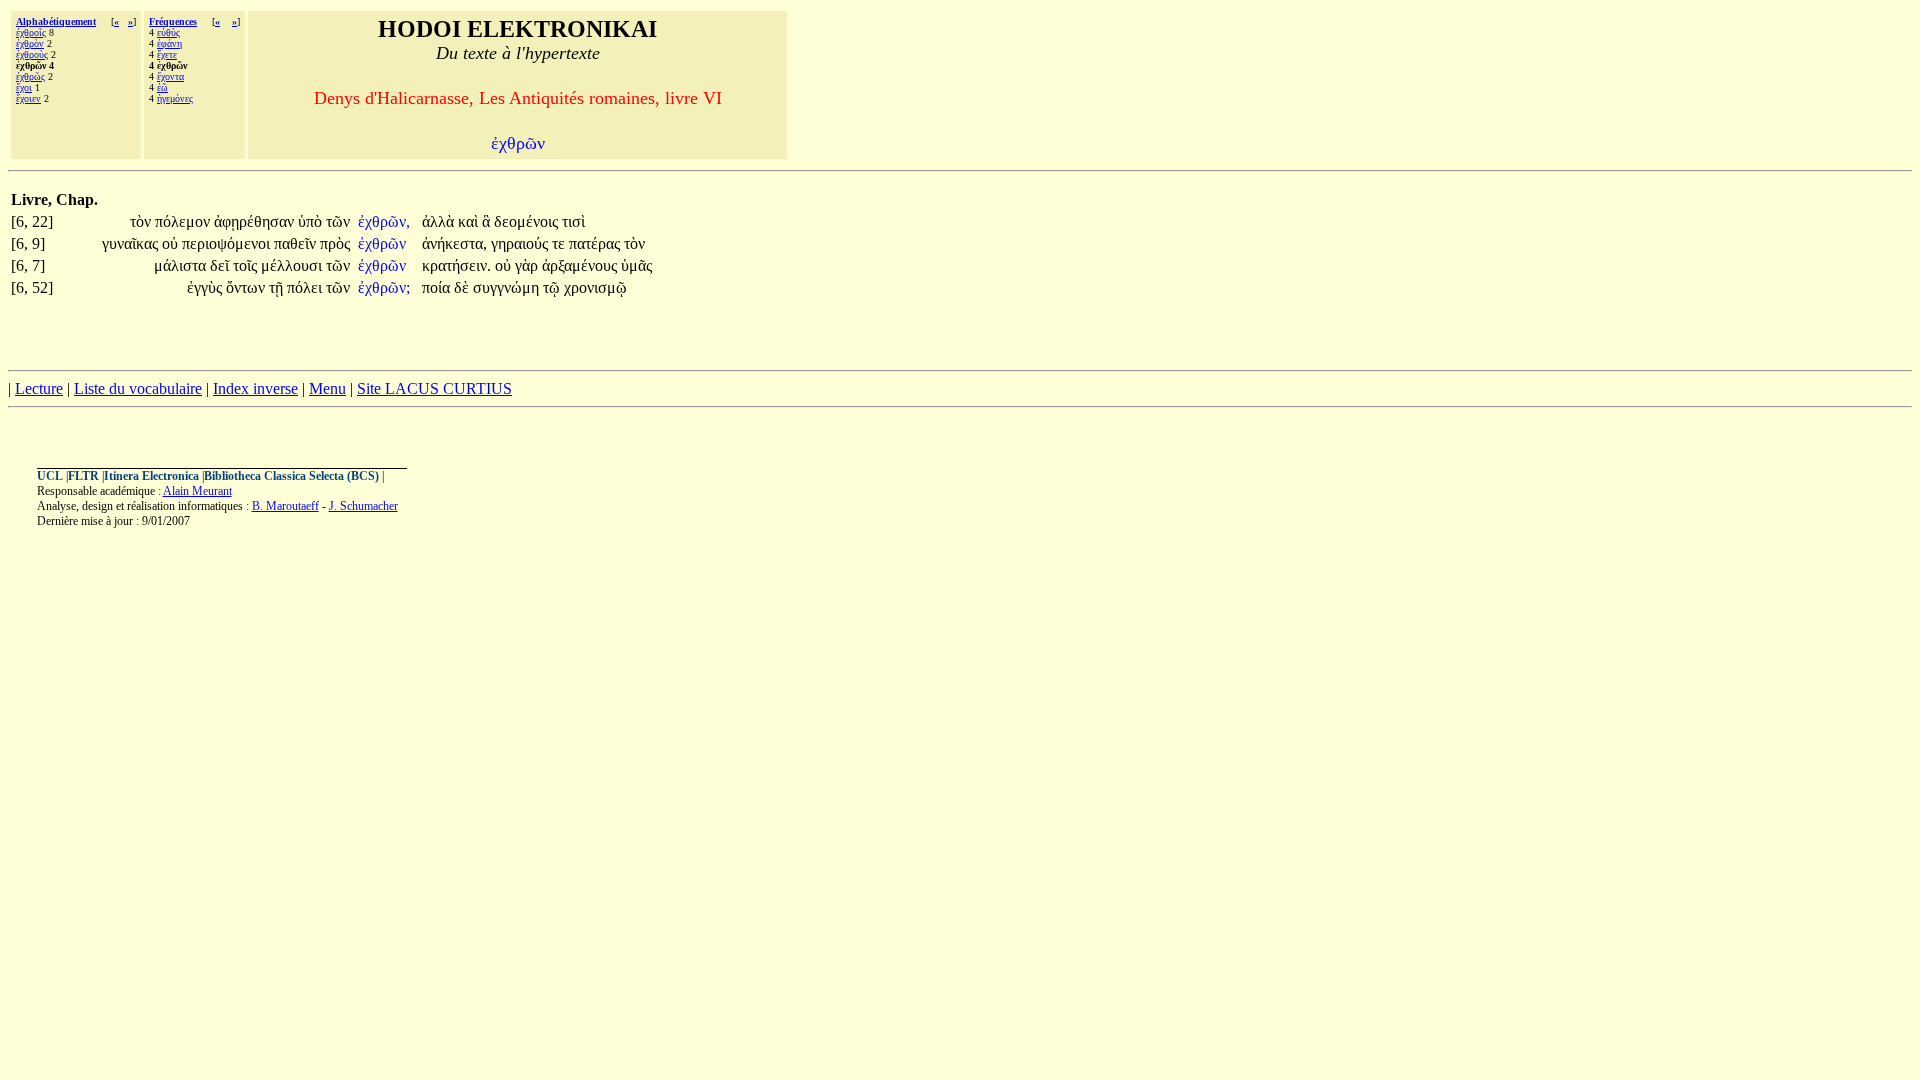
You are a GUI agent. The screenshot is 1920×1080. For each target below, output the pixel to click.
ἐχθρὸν (30, 43)
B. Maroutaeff (285, 506)
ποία (438, 287)
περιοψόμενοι (228, 243)
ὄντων (247, 287)
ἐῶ (162, 87)
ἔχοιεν (28, 98)
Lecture (39, 388)
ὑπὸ (312, 221)
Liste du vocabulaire (138, 388)
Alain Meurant (197, 491)
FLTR (83, 476)
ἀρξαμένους (581, 265)
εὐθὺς (168, 32)
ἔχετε (167, 54)
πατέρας (596, 243)
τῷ (553, 287)
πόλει (306, 287)
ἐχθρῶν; (384, 287)
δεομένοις (528, 221)
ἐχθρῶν (384, 243)
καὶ (470, 221)
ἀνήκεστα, (454, 243)
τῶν (338, 221)
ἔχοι (24, 87)
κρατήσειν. (456, 265)
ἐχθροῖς (31, 32)
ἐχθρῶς (30, 76)
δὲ (463, 287)
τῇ (278, 287)
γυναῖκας (132, 243)
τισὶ (573, 221)
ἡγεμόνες (175, 98)
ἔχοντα (170, 76)
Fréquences (173, 21)
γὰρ (528, 265)
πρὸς (335, 243)
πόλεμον (184, 221)
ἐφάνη (169, 43)
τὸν (142, 221)
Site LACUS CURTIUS (434, 388)
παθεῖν (297, 243)
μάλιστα (182, 265)
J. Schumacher (363, 506)
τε (560, 243)
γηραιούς (521, 243)
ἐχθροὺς (32, 54)
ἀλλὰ (440, 221)
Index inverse (255, 388)
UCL (50, 476)
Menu (327, 388)
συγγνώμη (508, 287)
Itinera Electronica (151, 476)
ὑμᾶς (636, 265)
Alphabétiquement (56, 21)
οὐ (172, 243)
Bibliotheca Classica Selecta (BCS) (291, 476)
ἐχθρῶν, (384, 221)
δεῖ (221, 265)
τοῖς (247, 265)
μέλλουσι (293, 265)
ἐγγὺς (206, 287)
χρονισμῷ (595, 287)
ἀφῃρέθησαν (256, 221)
